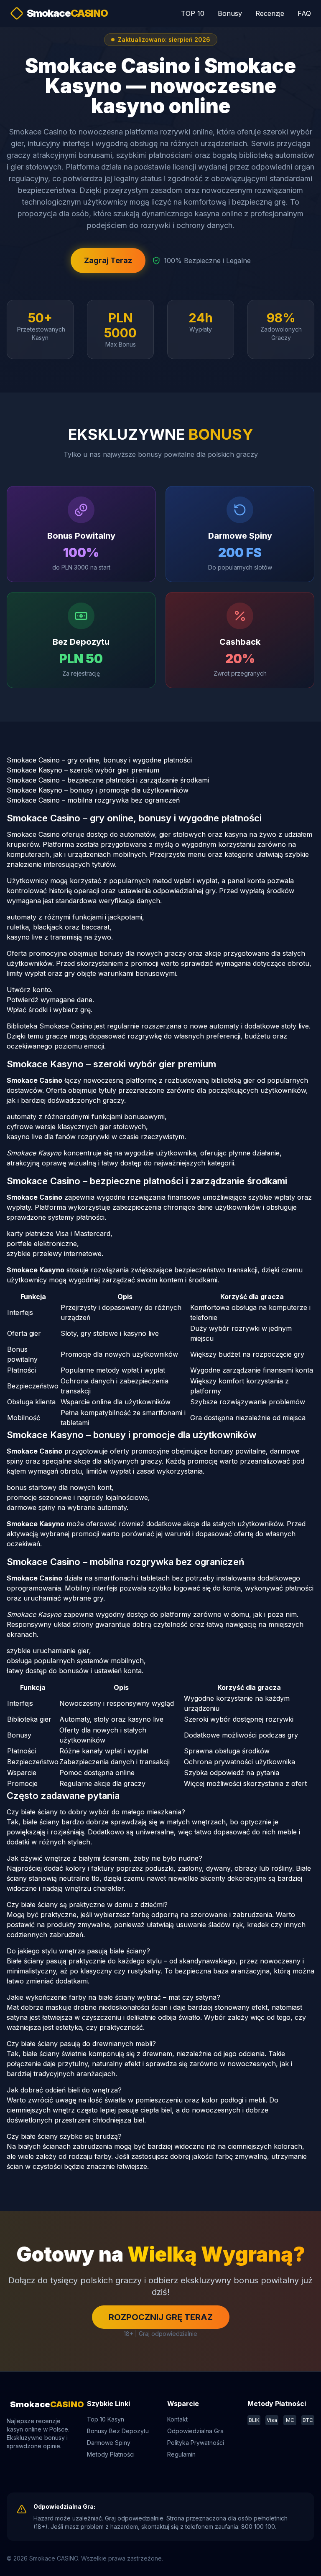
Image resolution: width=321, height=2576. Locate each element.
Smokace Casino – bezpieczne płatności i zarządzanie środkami (108, 780)
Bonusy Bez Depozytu (118, 2431)
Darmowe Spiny (109, 2443)
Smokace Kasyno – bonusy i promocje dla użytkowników (98, 790)
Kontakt (177, 2419)
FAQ (304, 13)
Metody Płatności (111, 2454)
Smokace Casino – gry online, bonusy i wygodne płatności (99, 760)
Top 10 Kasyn (106, 2419)
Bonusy (230, 13)
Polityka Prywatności (196, 2443)
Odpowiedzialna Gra (195, 2431)
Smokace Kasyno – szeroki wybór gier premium (83, 770)
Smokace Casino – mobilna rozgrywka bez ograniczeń (93, 800)
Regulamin (181, 2454)
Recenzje (270, 13)
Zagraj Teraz (108, 260)
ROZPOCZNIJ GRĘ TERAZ (161, 2317)
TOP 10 (193, 13)
